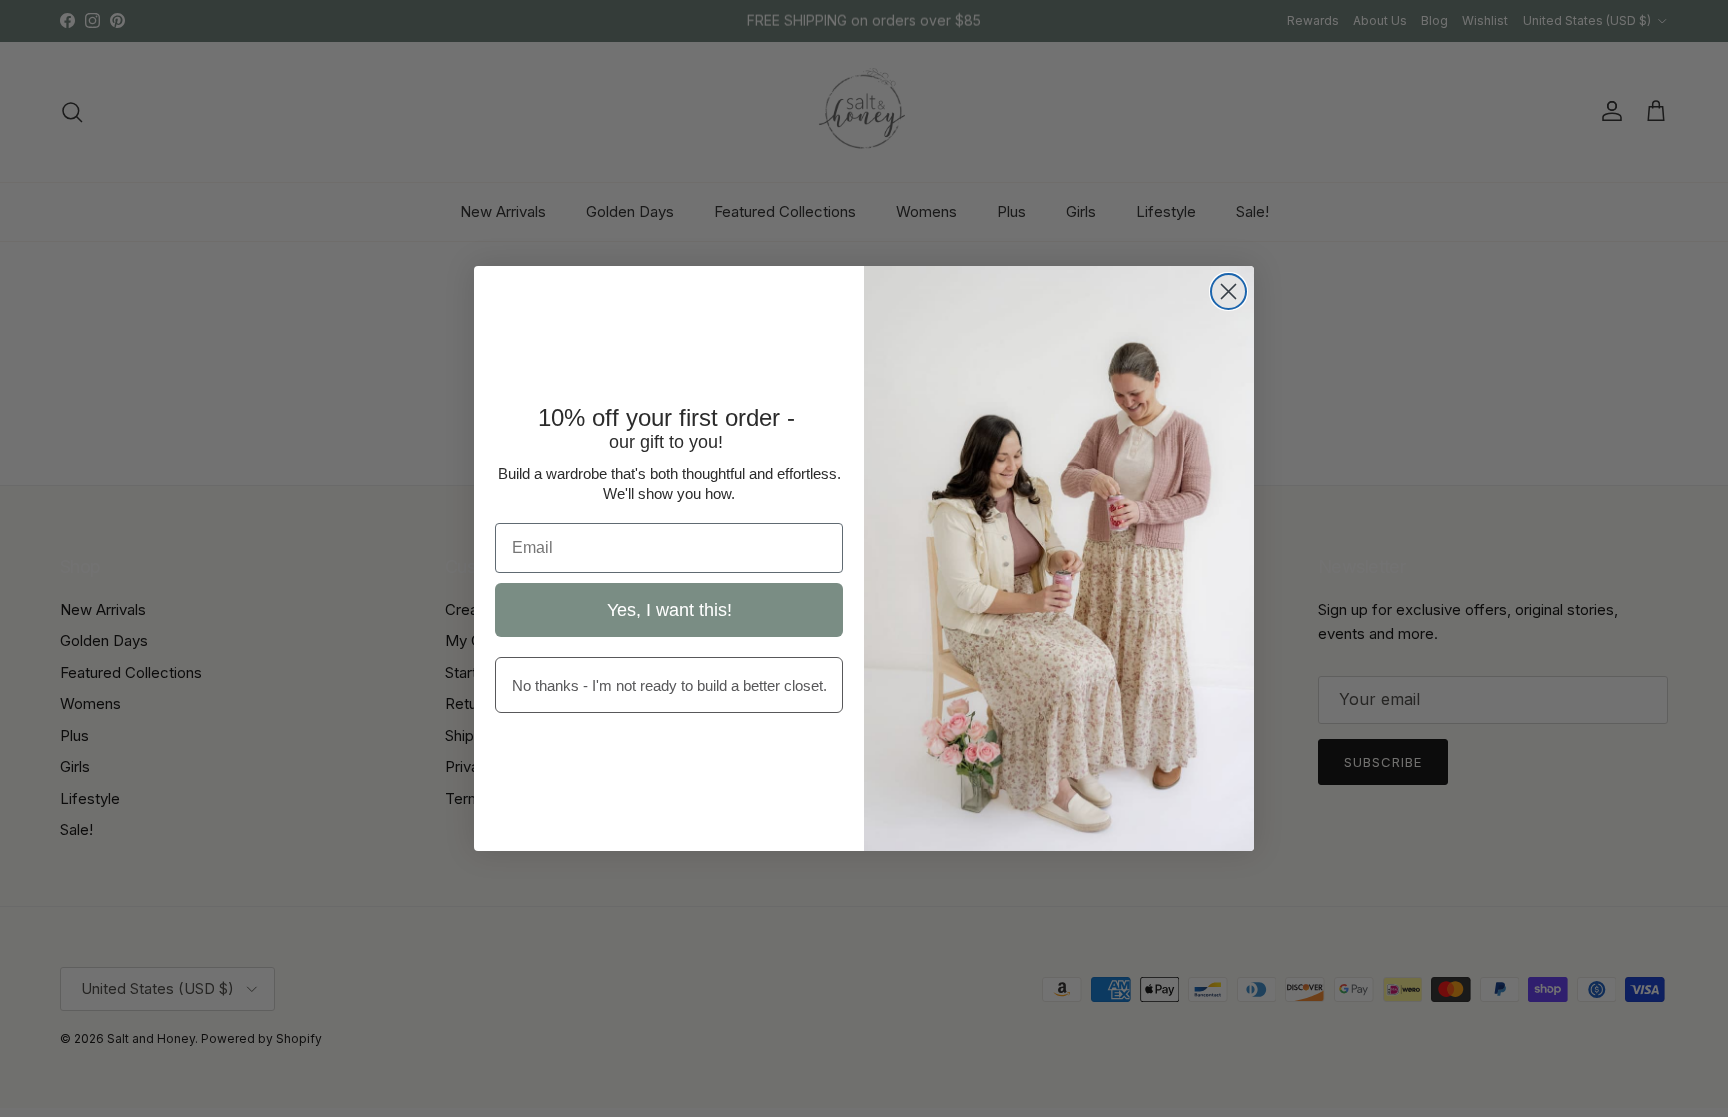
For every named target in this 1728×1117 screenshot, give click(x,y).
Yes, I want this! (669, 610)
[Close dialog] (1228, 291)
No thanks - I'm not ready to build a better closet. (669, 685)
